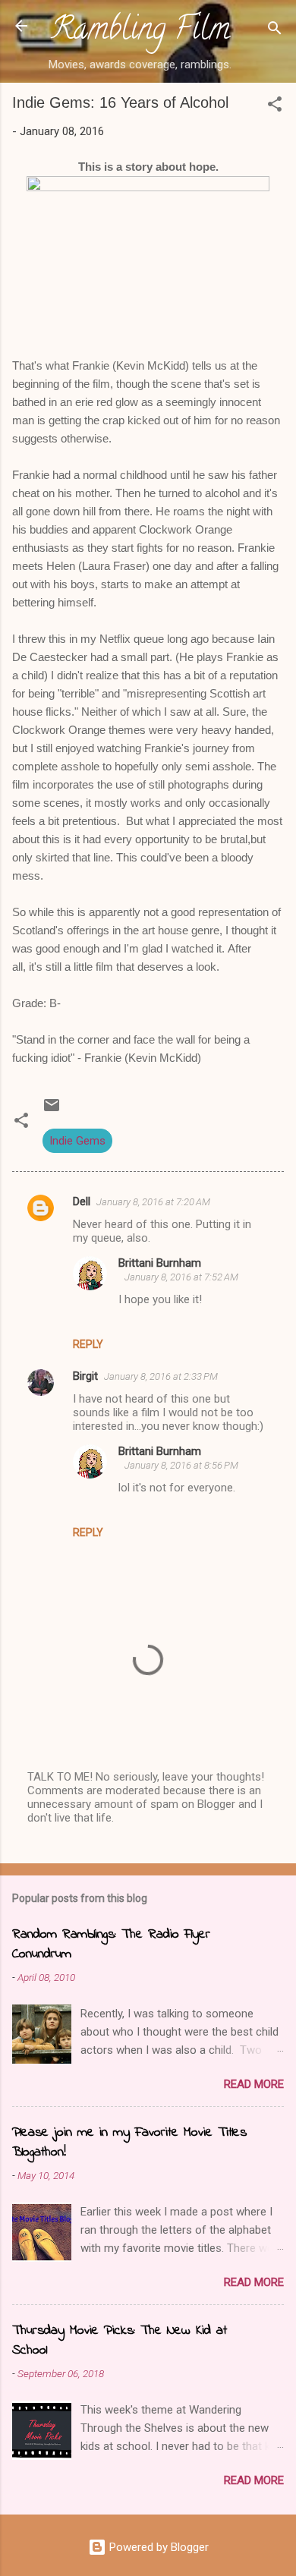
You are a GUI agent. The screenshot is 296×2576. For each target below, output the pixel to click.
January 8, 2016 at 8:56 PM (181, 1465)
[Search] (275, 31)
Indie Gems (77, 1141)
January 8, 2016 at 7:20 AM (153, 1202)
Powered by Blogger (157, 2547)
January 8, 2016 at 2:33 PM (161, 1376)
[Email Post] (52, 1110)
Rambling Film (140, 32)
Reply (88, 1344)
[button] (275, 107)
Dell (82, 1201)
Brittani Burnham (160, 1263)
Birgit (85, 1376)
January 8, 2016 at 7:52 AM (181, 1277)
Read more (254, 2084)
